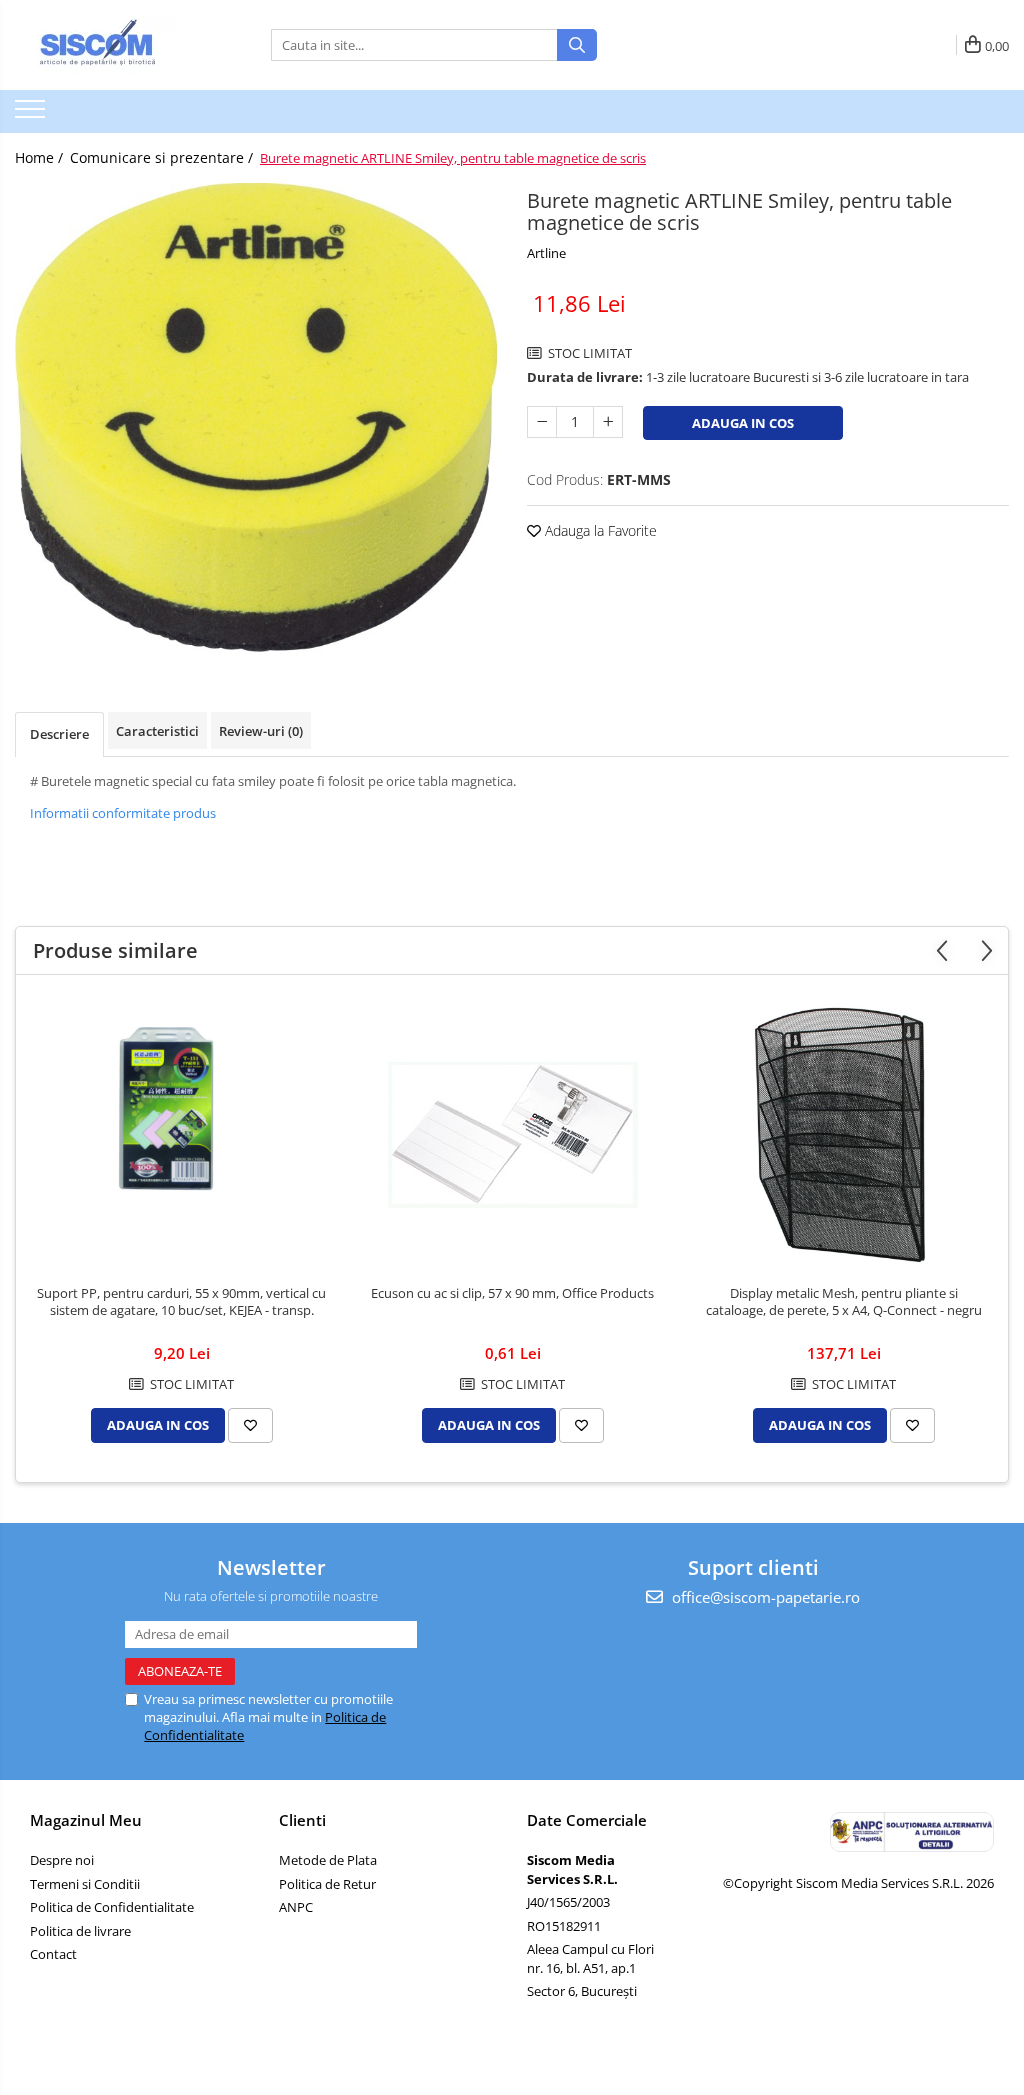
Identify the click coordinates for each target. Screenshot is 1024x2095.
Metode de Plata (328, 1860)
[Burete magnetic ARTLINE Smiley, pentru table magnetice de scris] (256, 417)
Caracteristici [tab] (157, 731)
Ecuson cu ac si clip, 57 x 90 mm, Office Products (512, 1293)
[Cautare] (577, 45)
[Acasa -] (115, 45)
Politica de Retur (327, 1884)
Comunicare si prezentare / (163, 157)
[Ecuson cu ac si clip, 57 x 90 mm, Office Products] (513, 1135)
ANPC (296, 1907)
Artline (546, 253)
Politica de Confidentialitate (112, 1907)
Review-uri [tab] (261, 731)
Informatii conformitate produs (123, 813)
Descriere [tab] (59, 734)
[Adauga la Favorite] (250, 1425)
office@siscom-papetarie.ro (764, 1597)
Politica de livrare (80, 1931)
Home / (41, 157)
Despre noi (62, 1860)
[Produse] (32, 115)
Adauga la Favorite (599, 530)
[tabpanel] (256, 417)
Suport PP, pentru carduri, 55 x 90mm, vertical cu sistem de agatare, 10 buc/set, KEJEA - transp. (181, 1302)
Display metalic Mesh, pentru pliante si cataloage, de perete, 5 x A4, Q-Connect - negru (844, 1302)
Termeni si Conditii (85, 1884)
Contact (53, 1954)
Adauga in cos (743, 423)
